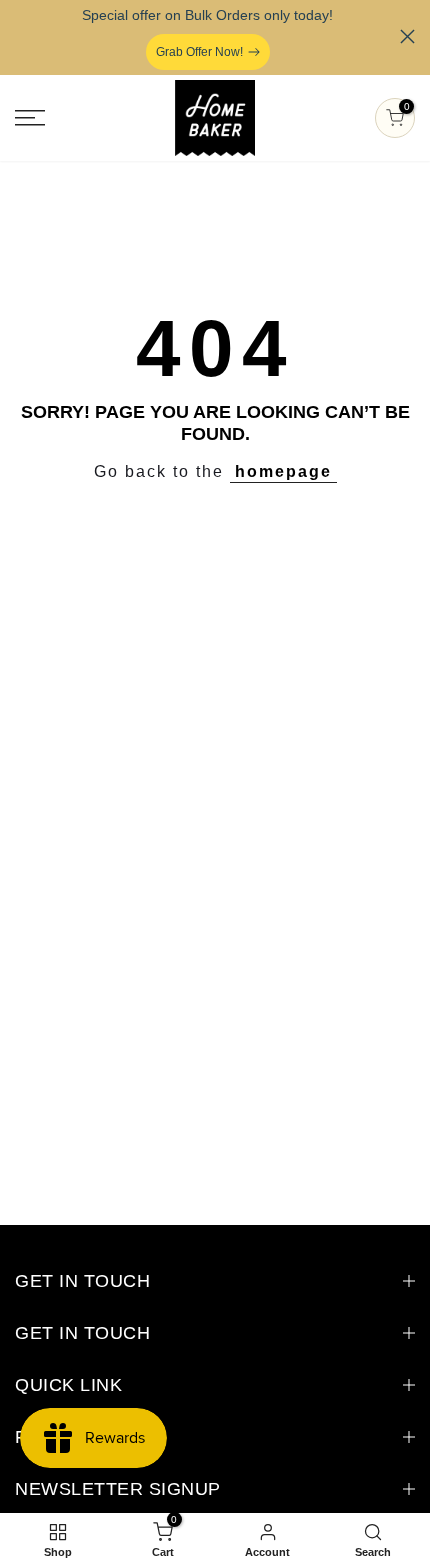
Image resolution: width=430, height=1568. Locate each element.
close (407, 36)
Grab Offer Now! (199, 52)
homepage (283, 471)
